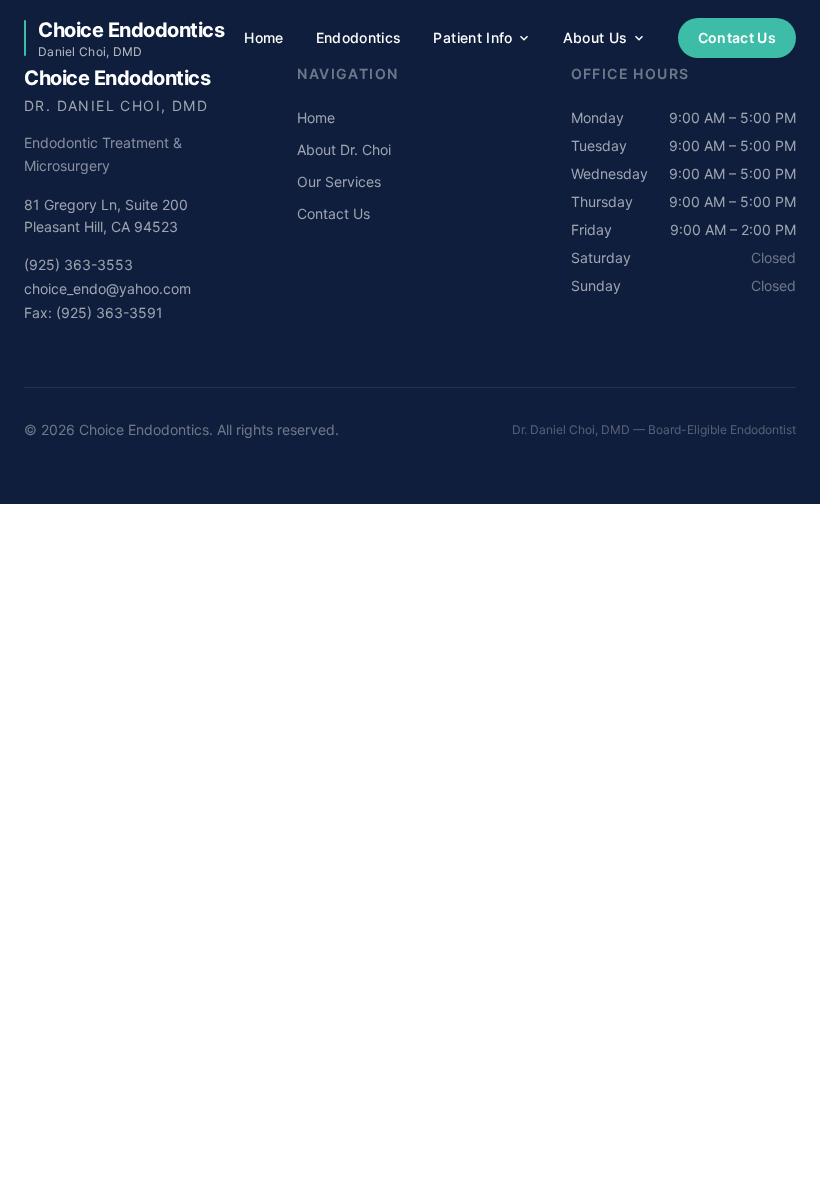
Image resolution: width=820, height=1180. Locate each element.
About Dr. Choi (344, 149)
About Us (595, 37)
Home (263, 37)
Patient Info (472, 37)
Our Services (339, 181)
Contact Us (737, 37)
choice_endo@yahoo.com (107, 288)
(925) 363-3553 (78, 264)
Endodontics (359, 37)
